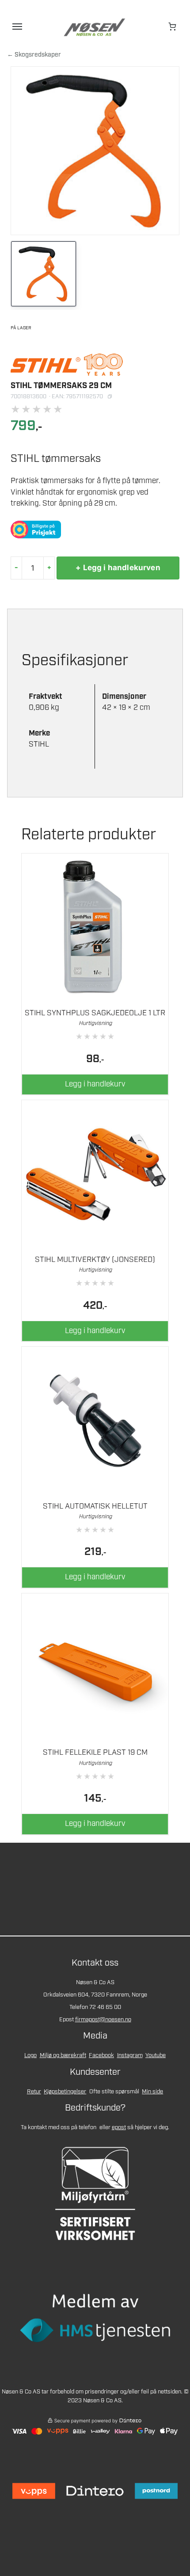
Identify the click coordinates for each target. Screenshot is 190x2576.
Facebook (101, 2056)
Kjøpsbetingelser (65, 2092)
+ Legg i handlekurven (118, 568)
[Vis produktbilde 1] (44, 274)
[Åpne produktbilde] (95, 151)
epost (119, 2128)
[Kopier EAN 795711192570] (110, 396)
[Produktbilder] (95, 275)
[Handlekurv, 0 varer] (173, 27)
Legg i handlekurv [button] (95, 1084)
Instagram (130, 2056)
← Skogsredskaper (34, 55)
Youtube (156, 2056)
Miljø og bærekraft (63, 2056)
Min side (152, 2092)
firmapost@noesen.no (103, 2020)
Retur (34, 2092)
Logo (30, 2056)
